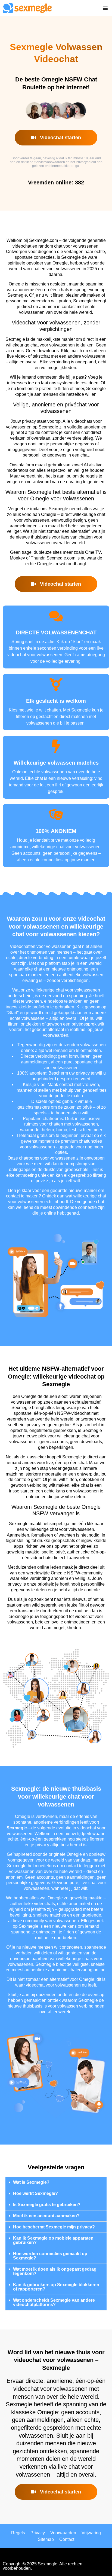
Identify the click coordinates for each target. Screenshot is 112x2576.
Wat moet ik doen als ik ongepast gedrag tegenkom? (55, 2271)
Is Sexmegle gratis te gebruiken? (47, 2205)
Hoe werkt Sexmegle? (35, 2193)
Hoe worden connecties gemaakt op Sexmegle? (50, 2256)
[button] (105, 8)
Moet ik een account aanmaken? (46, 2216)
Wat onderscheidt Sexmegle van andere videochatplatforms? (54, 2302)
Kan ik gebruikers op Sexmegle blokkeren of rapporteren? (56, 2287)
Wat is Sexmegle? (31, 2182)
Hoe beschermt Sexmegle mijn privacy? (54, 2227)
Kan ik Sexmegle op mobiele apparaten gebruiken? (53, 2240)
